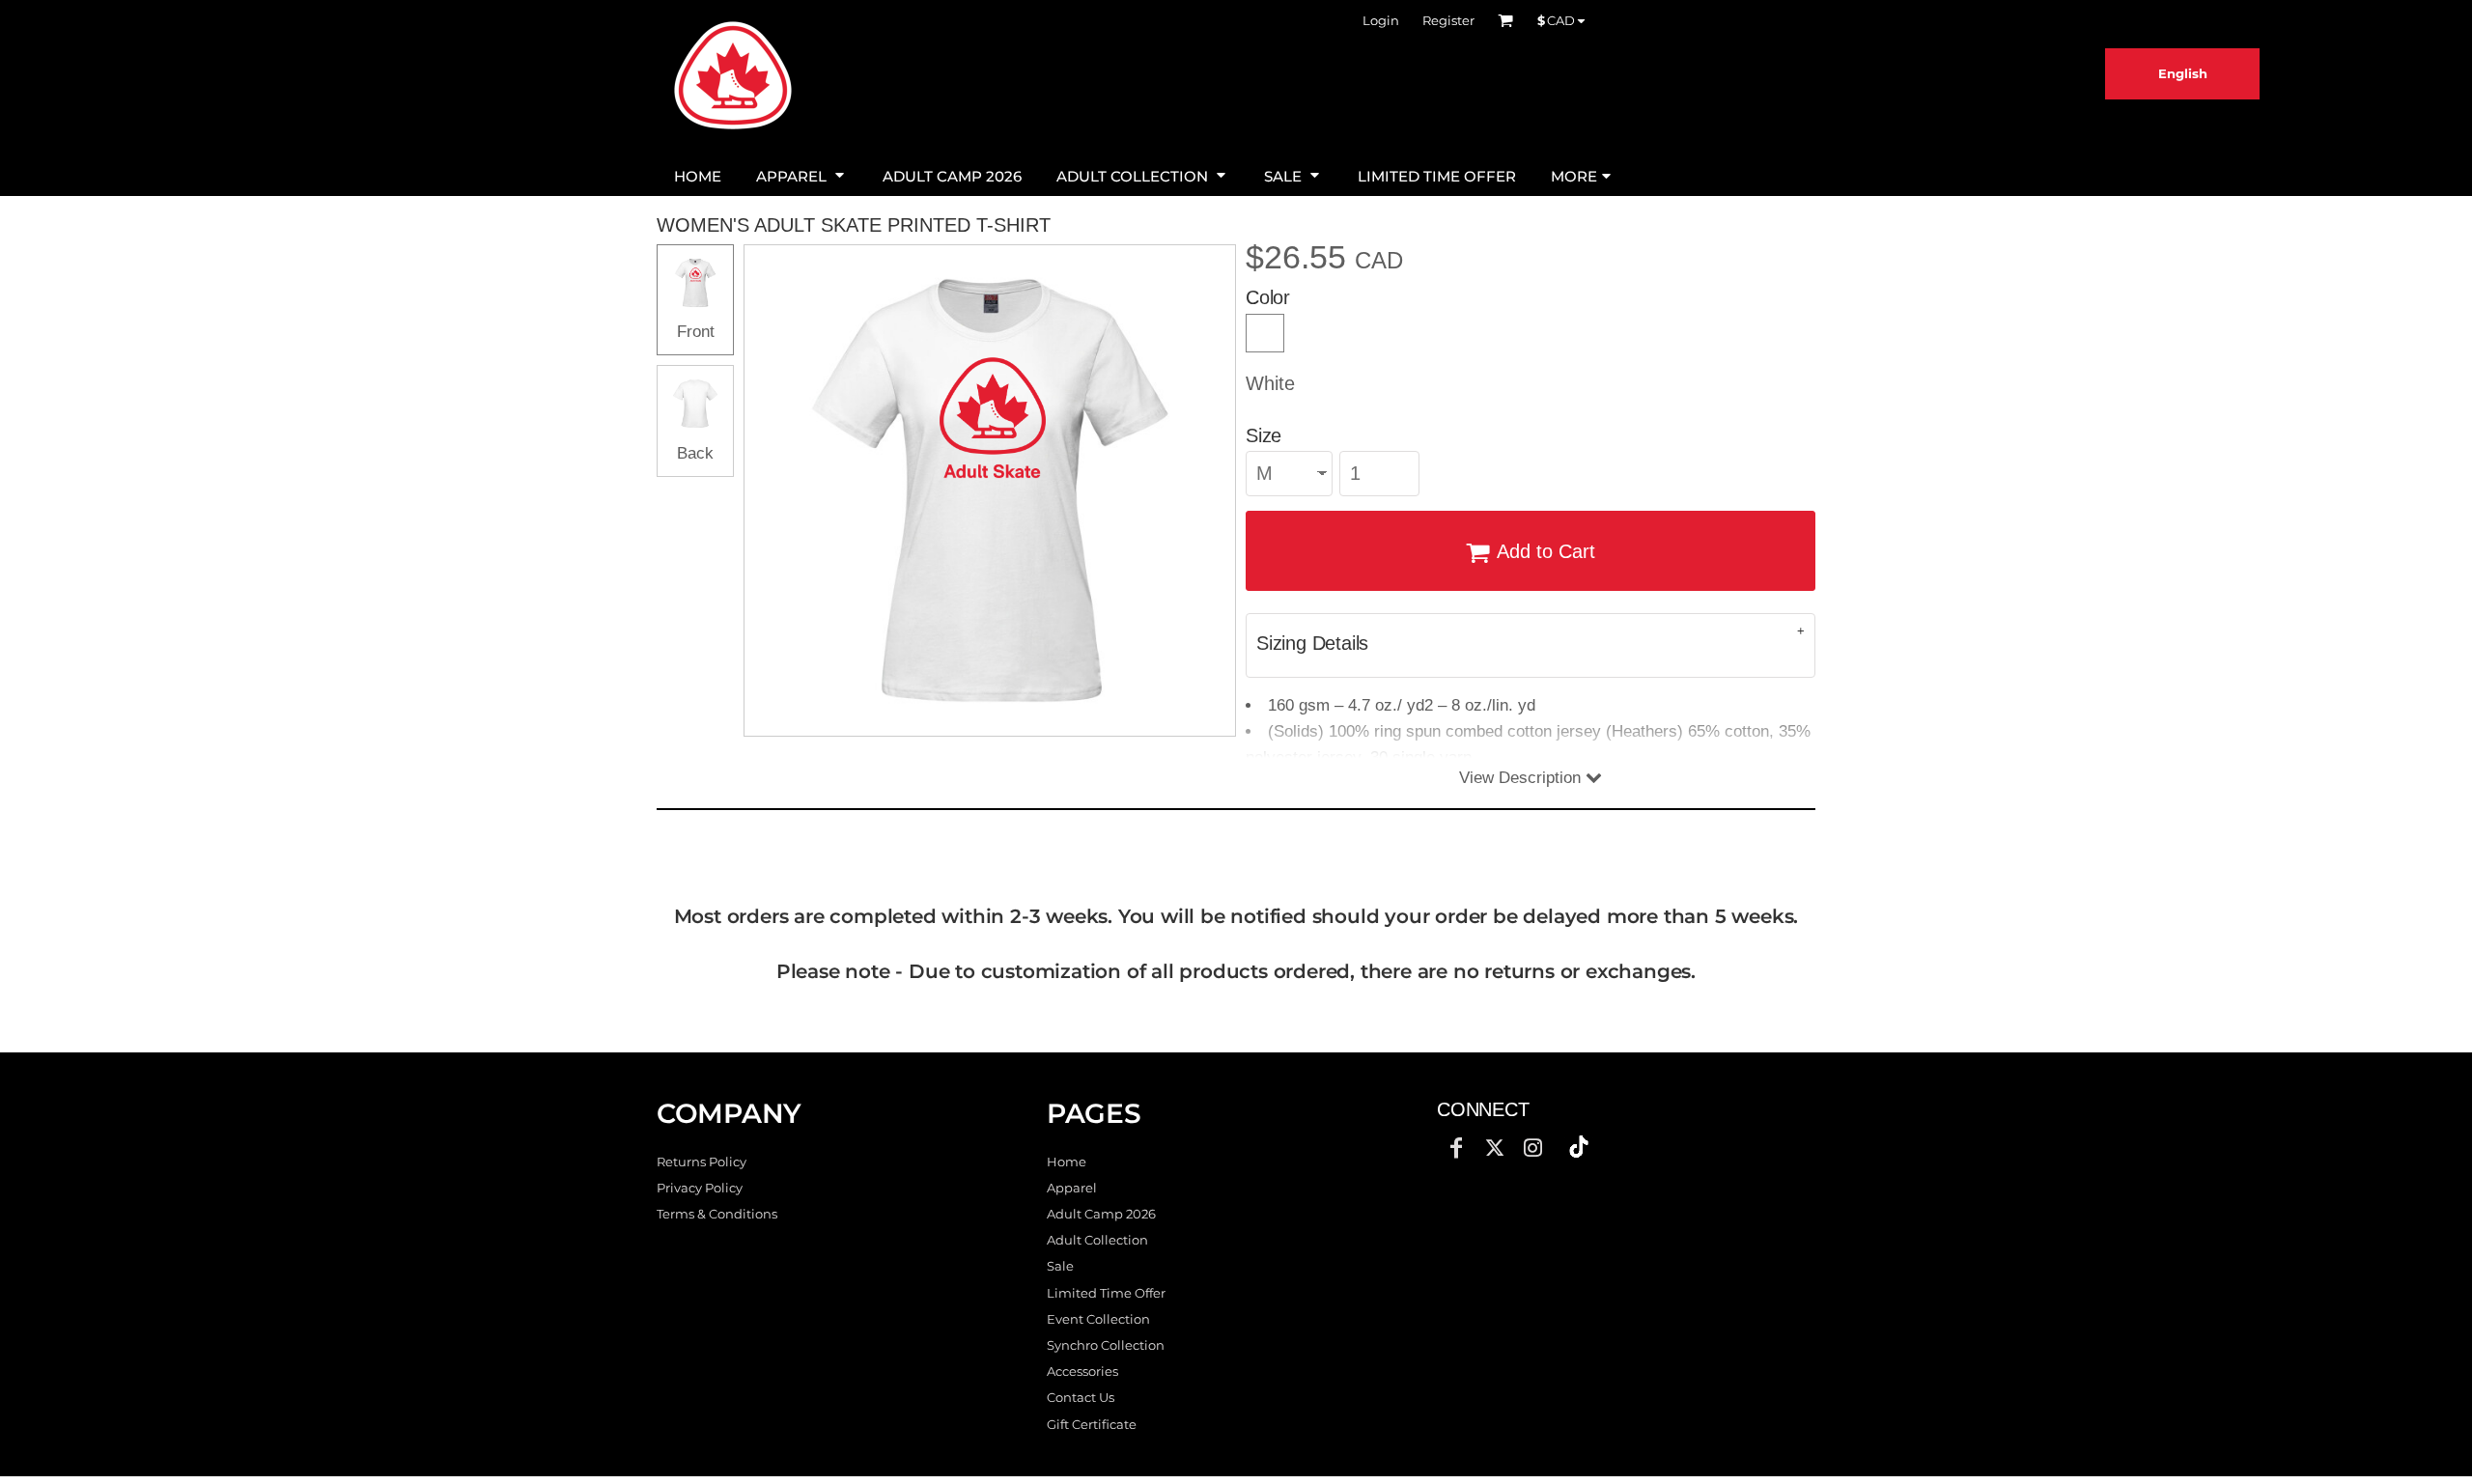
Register (1448, 20)
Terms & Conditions (717, 1214)
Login (1381, 20)
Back (695, 453)
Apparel (1072, 1188)
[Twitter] (1495, 1148)
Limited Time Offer (1106, 1293)
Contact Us (1081, 1397)
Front (696, 332)
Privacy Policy (700, 1188)
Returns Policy (702, 1162)
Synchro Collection (1106, 1345)
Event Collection (1098, 1319)
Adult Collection (1097, 1240)
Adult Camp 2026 (1101, 1214)
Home (1067, 1162)
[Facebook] (1456, 1148)
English (2183, 73)
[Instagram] (1533, 1148)
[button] (802, 174)
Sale (1060, 1266)
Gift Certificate (1092, 1424)
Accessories (1082, 1371)
